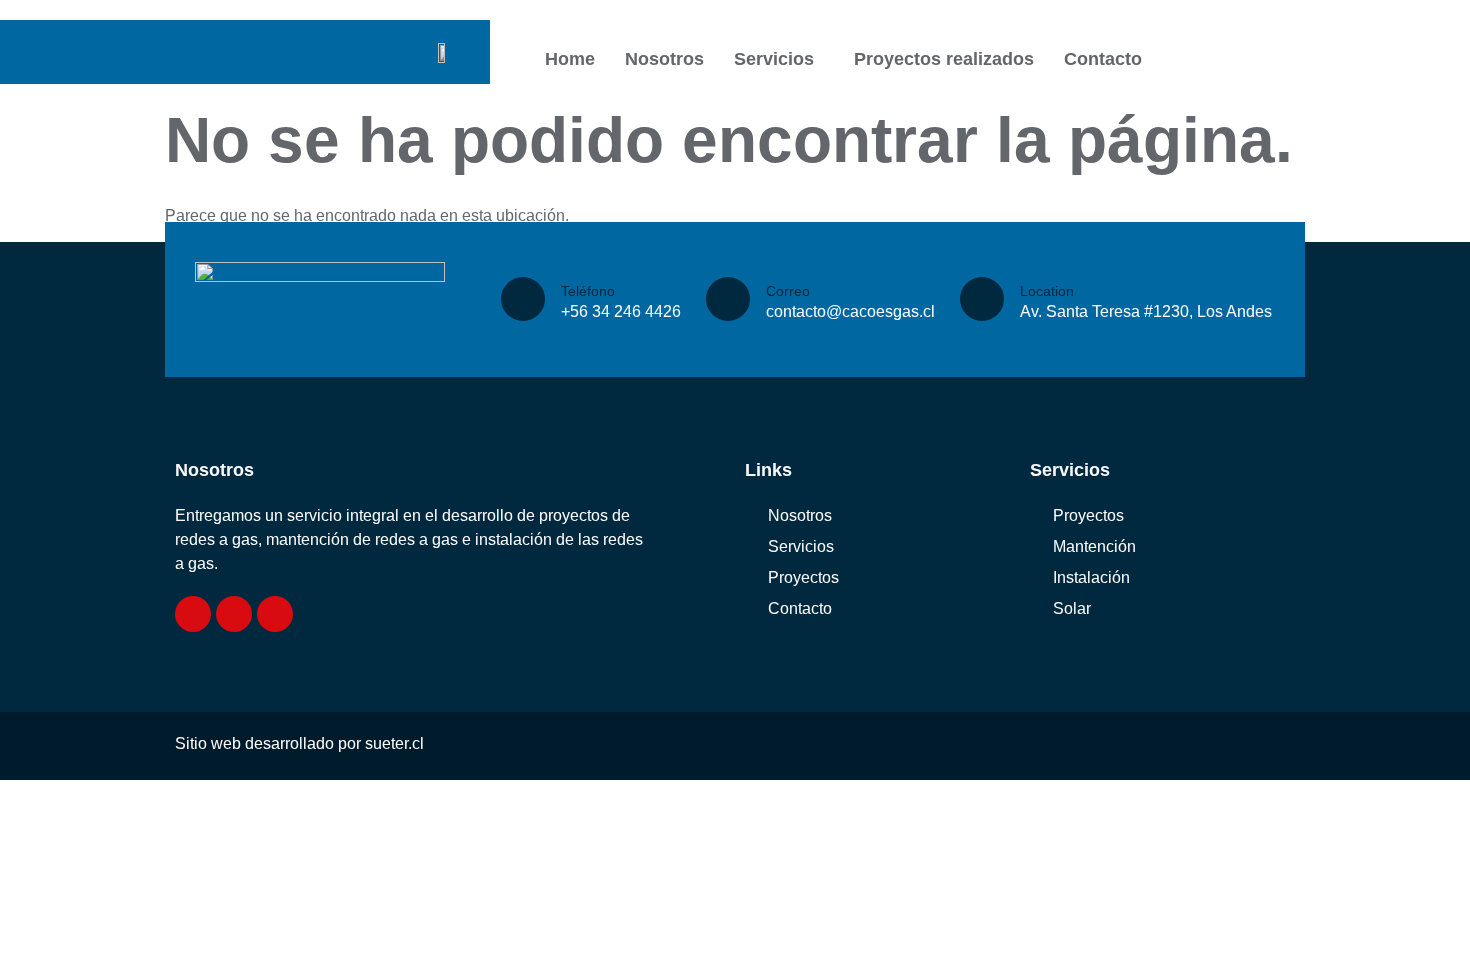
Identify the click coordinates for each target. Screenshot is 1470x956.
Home (570, 59)
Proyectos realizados (944, 59)
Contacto (1103, 59)
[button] (779, 59)
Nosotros (664, 59)
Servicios (774, 59)
